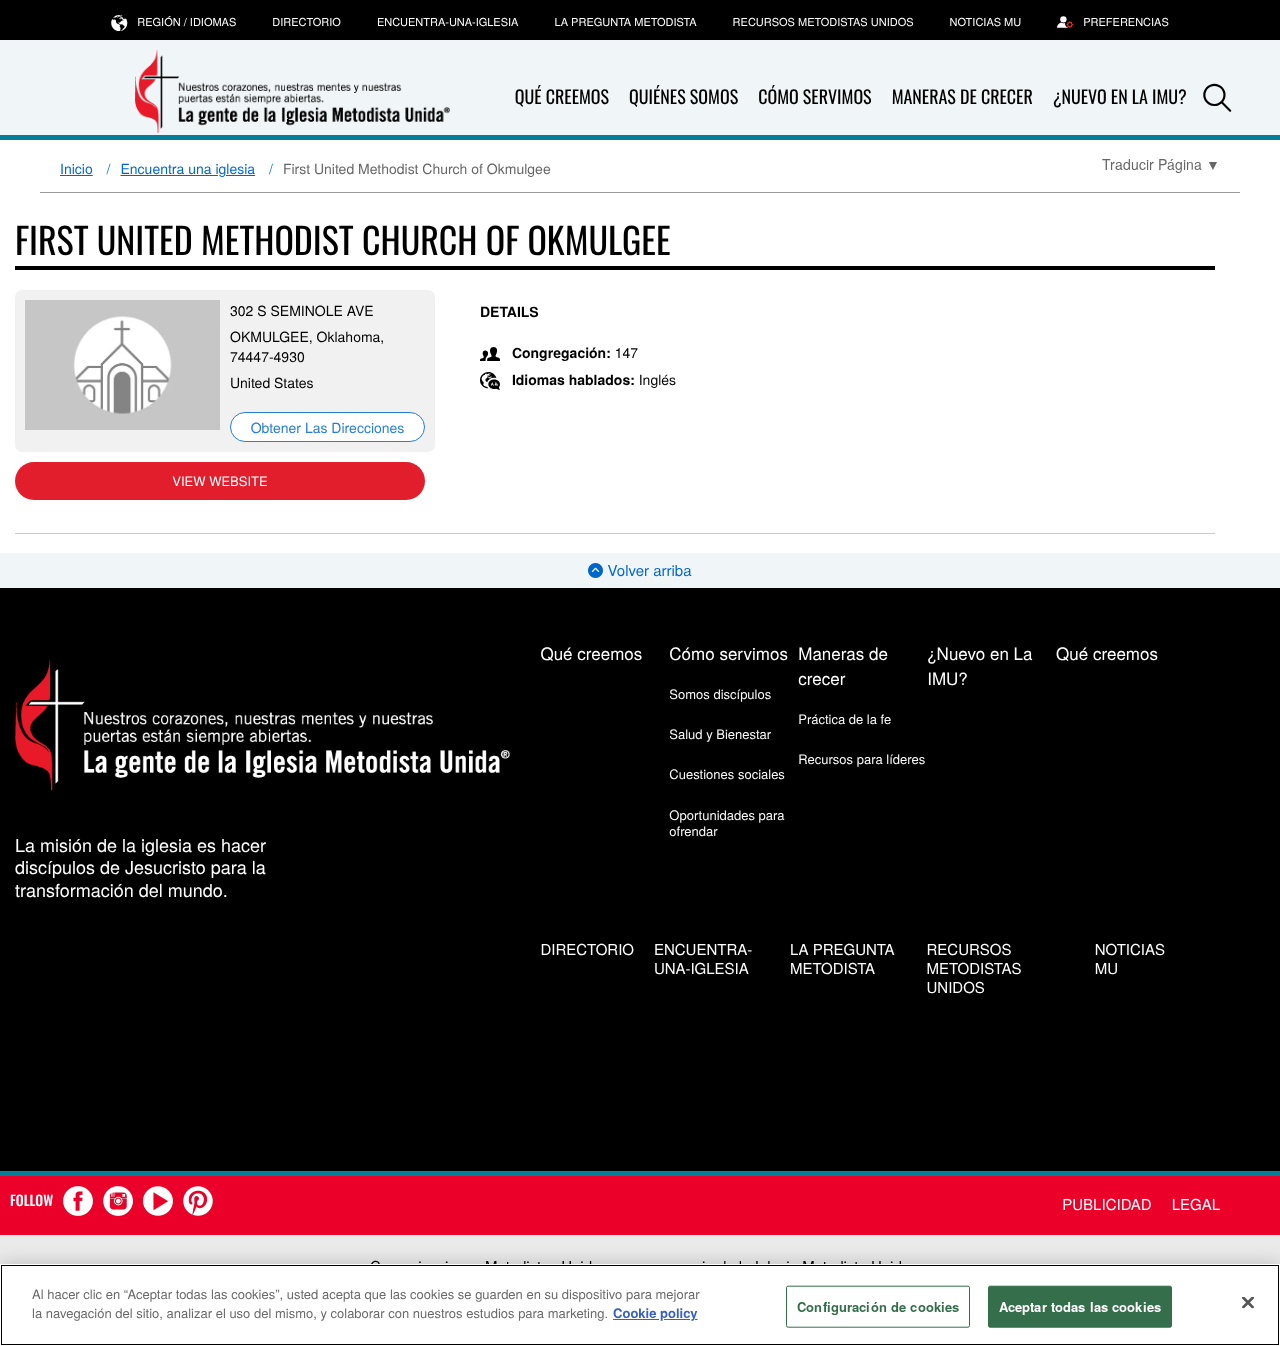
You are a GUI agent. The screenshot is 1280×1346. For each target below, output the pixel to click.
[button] (1217, 98)
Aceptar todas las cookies (1080, 1306)
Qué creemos (562, 97)
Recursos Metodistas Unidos (823, 22)
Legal (1196, 1204)
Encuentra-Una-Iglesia (448, 22)
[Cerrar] (1248, 1302)
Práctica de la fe (844, 718)
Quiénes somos (683, 97)
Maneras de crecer (962, 97)
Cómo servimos (814, 97)
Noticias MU (986, 22)
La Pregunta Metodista (625, 22)
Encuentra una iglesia (188, 168)
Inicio (76, 168)
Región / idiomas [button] (186, 22)
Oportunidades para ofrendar (726, 822)
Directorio (306, 22)
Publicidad (1106, 1204)
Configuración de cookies (878, 1306)
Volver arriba (647, 570)
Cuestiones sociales (727, 773)
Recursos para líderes (861, 758)
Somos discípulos (720, 693)
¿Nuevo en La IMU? (1120, 97)
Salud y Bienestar (720, 733)
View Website (219, 480)
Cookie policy (655, 1312)
